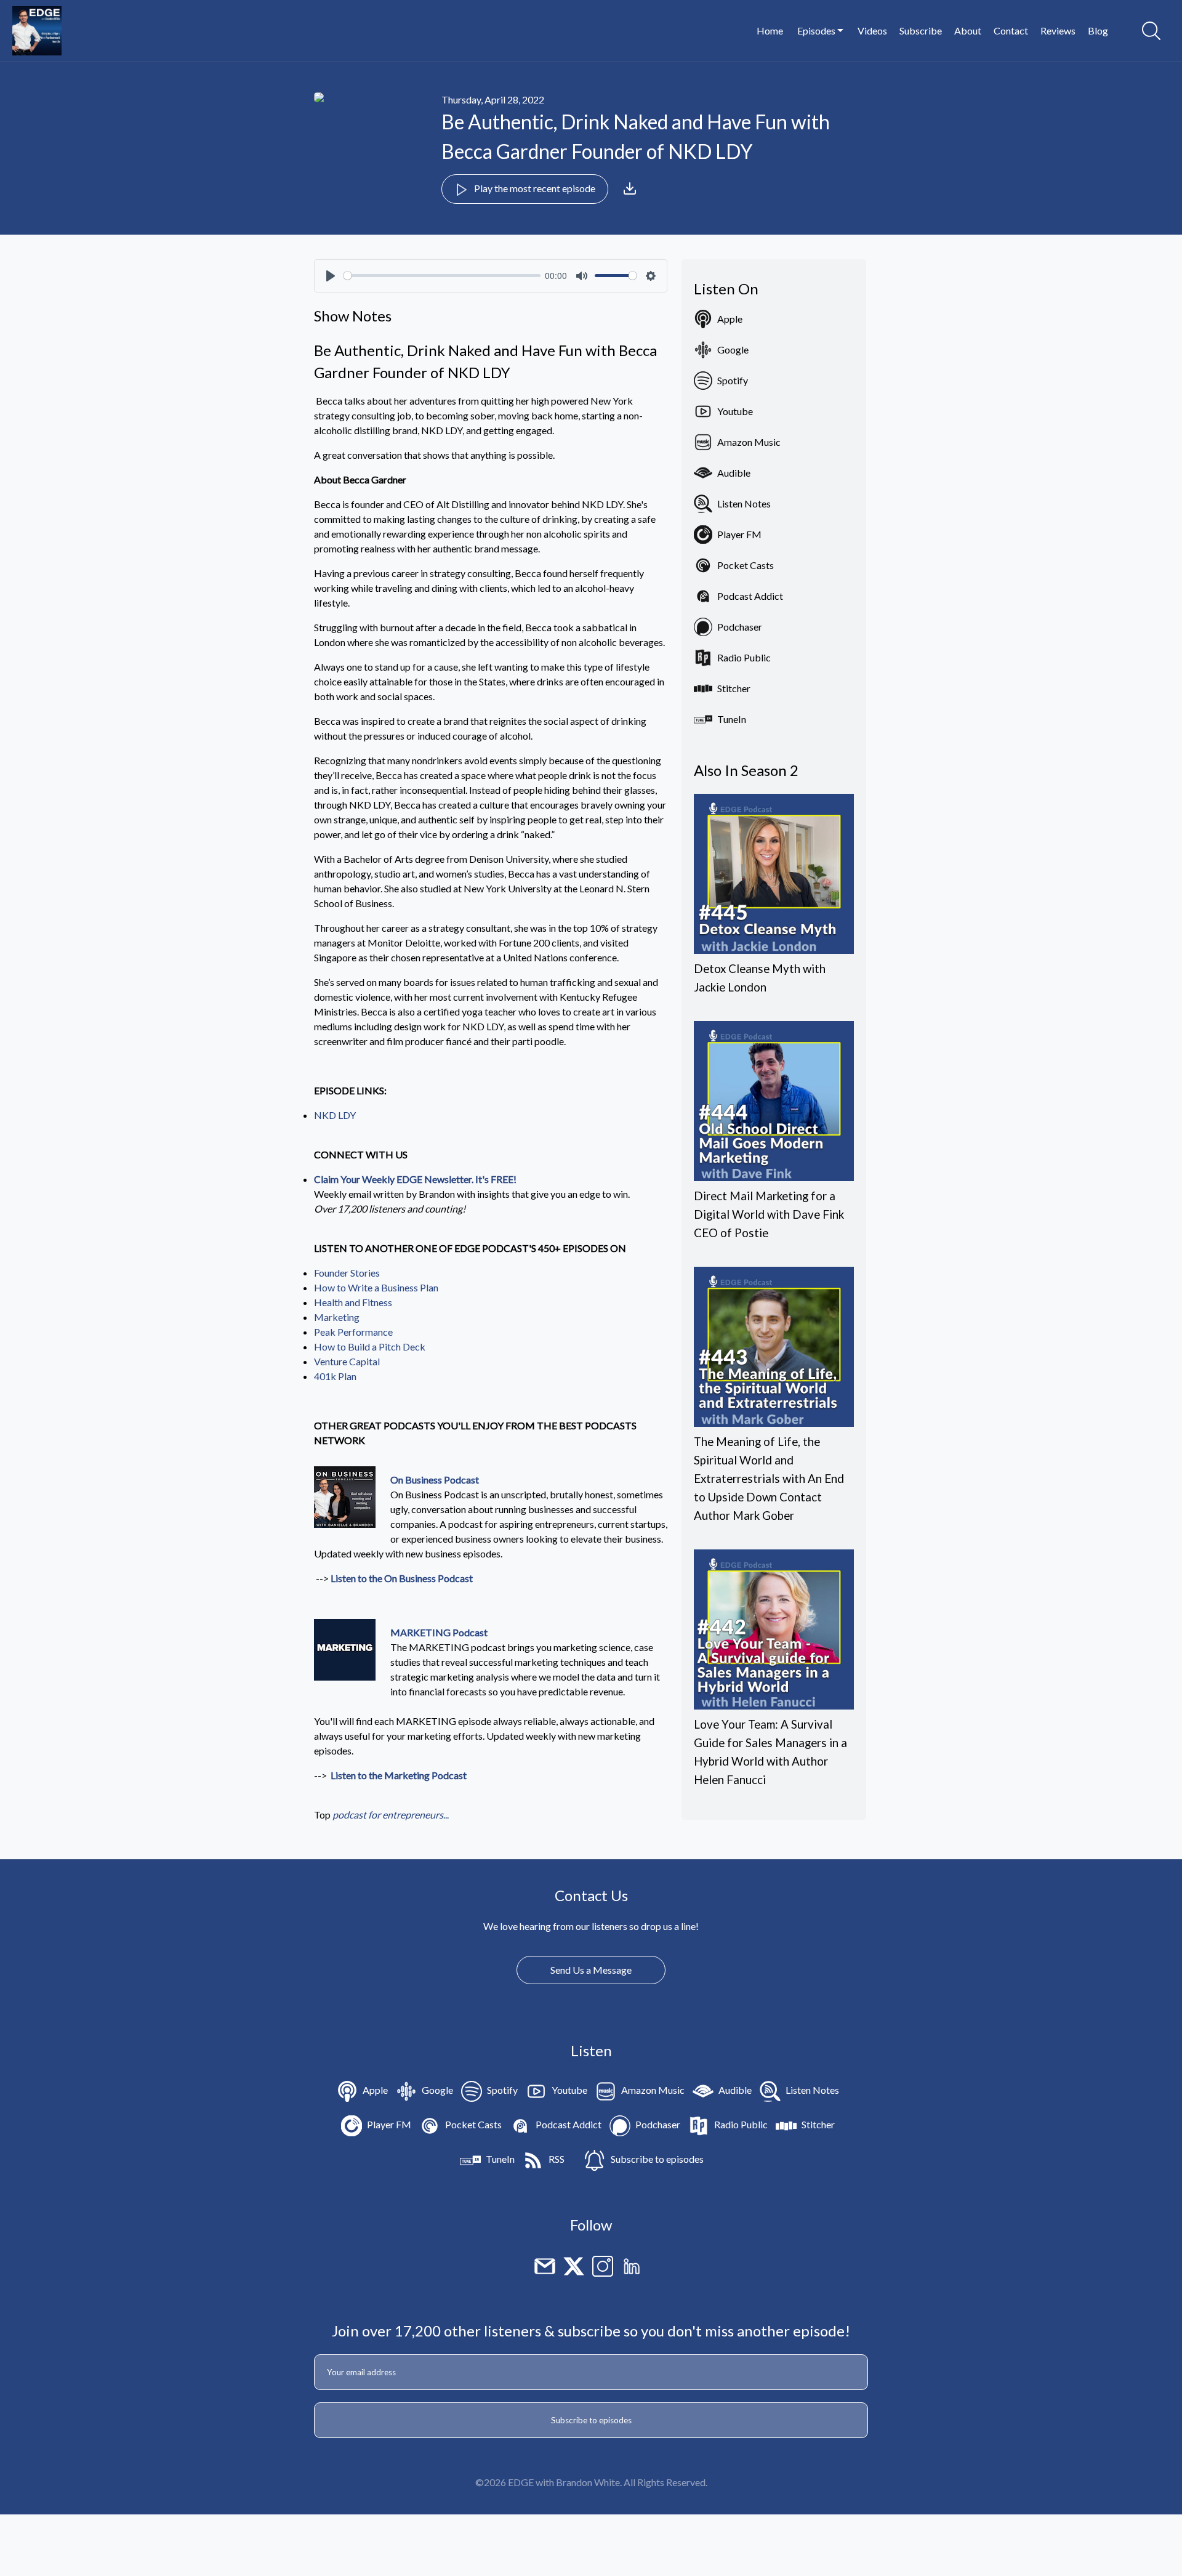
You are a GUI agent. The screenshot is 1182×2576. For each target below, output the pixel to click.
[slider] (442, 276)
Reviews (1058, 30)
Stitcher (734, 688)
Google (733, 349)
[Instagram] (603, 2265)
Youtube (735, 411)
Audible (734, 473)
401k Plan (335, 1376)
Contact (1011, 30)
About (968, 30)
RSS (557, 2159)
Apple (730, 319)
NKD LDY (335, 1115)
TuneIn (732, 719)
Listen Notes (744, 503)
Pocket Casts (746, 565)
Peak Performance (353, 1332)
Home (770, 30)
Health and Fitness (353, 1302)
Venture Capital (347, 1361)
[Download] (630, 188)
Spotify (733, 380)
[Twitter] (574, 2265)
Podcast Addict (750, 596)
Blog (1098, 30)
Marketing (337, 1317)
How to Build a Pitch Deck (370, 1347)
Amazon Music (749, 442)
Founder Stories (347, 1273)
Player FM (739, 534)
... (391, 1815)
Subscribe (921, 30)
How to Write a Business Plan (376, 1287)
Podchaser (740, 627)
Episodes (817, 30)
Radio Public (744, 657)
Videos (872, 30)
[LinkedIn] (632, 2265)
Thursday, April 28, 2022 (493, 99)
